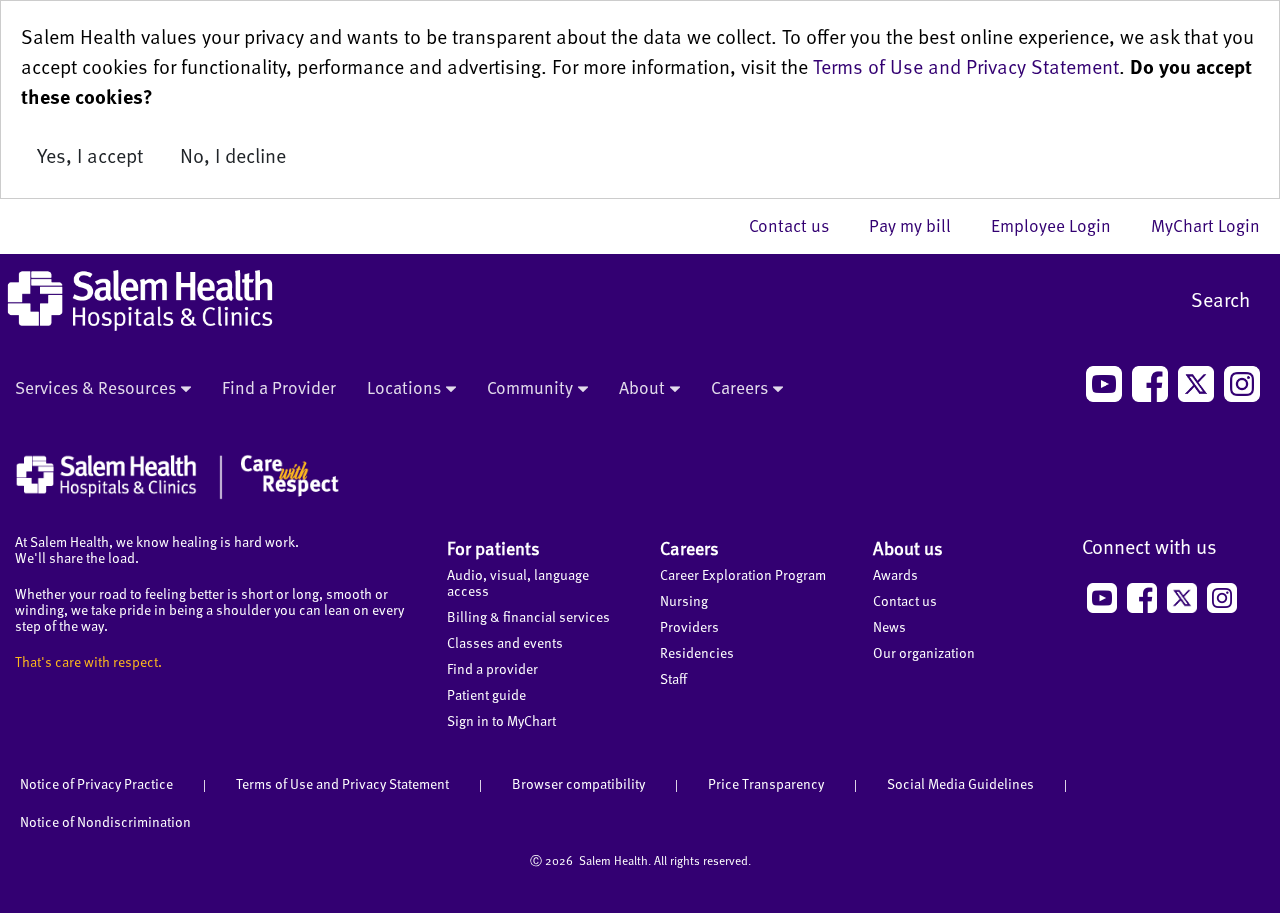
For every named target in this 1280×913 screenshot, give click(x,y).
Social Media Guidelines (960, 783)
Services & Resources (95, 387)
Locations (404, 387)
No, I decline (233, 155)
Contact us (799, 225)
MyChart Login (1205, 225)
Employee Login (1061, 225)
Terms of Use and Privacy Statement (966, 66)
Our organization (924, 652)
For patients (493, 547)
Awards (895, 574)
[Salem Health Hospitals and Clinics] (140, 300)
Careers (739, 387)
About (642, 387)
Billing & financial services (528, 616)
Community (530, 387)
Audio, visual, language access (518, 582)
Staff (673, 678)
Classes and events (505, 642)
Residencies (697, 652)
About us (908, 547)
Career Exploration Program (743, 574)
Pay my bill (920, 225)
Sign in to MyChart (501, 720)
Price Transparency (766, 783)
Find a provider (492, 668)
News (889, 626)
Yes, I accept (90, 155)
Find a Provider (279, 387)
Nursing (684, 600)
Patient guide (486, 694)
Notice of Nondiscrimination (105, 821)
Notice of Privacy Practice (96, 783)
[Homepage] (177, 494)
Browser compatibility (578, 783)
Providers (689, 626)
